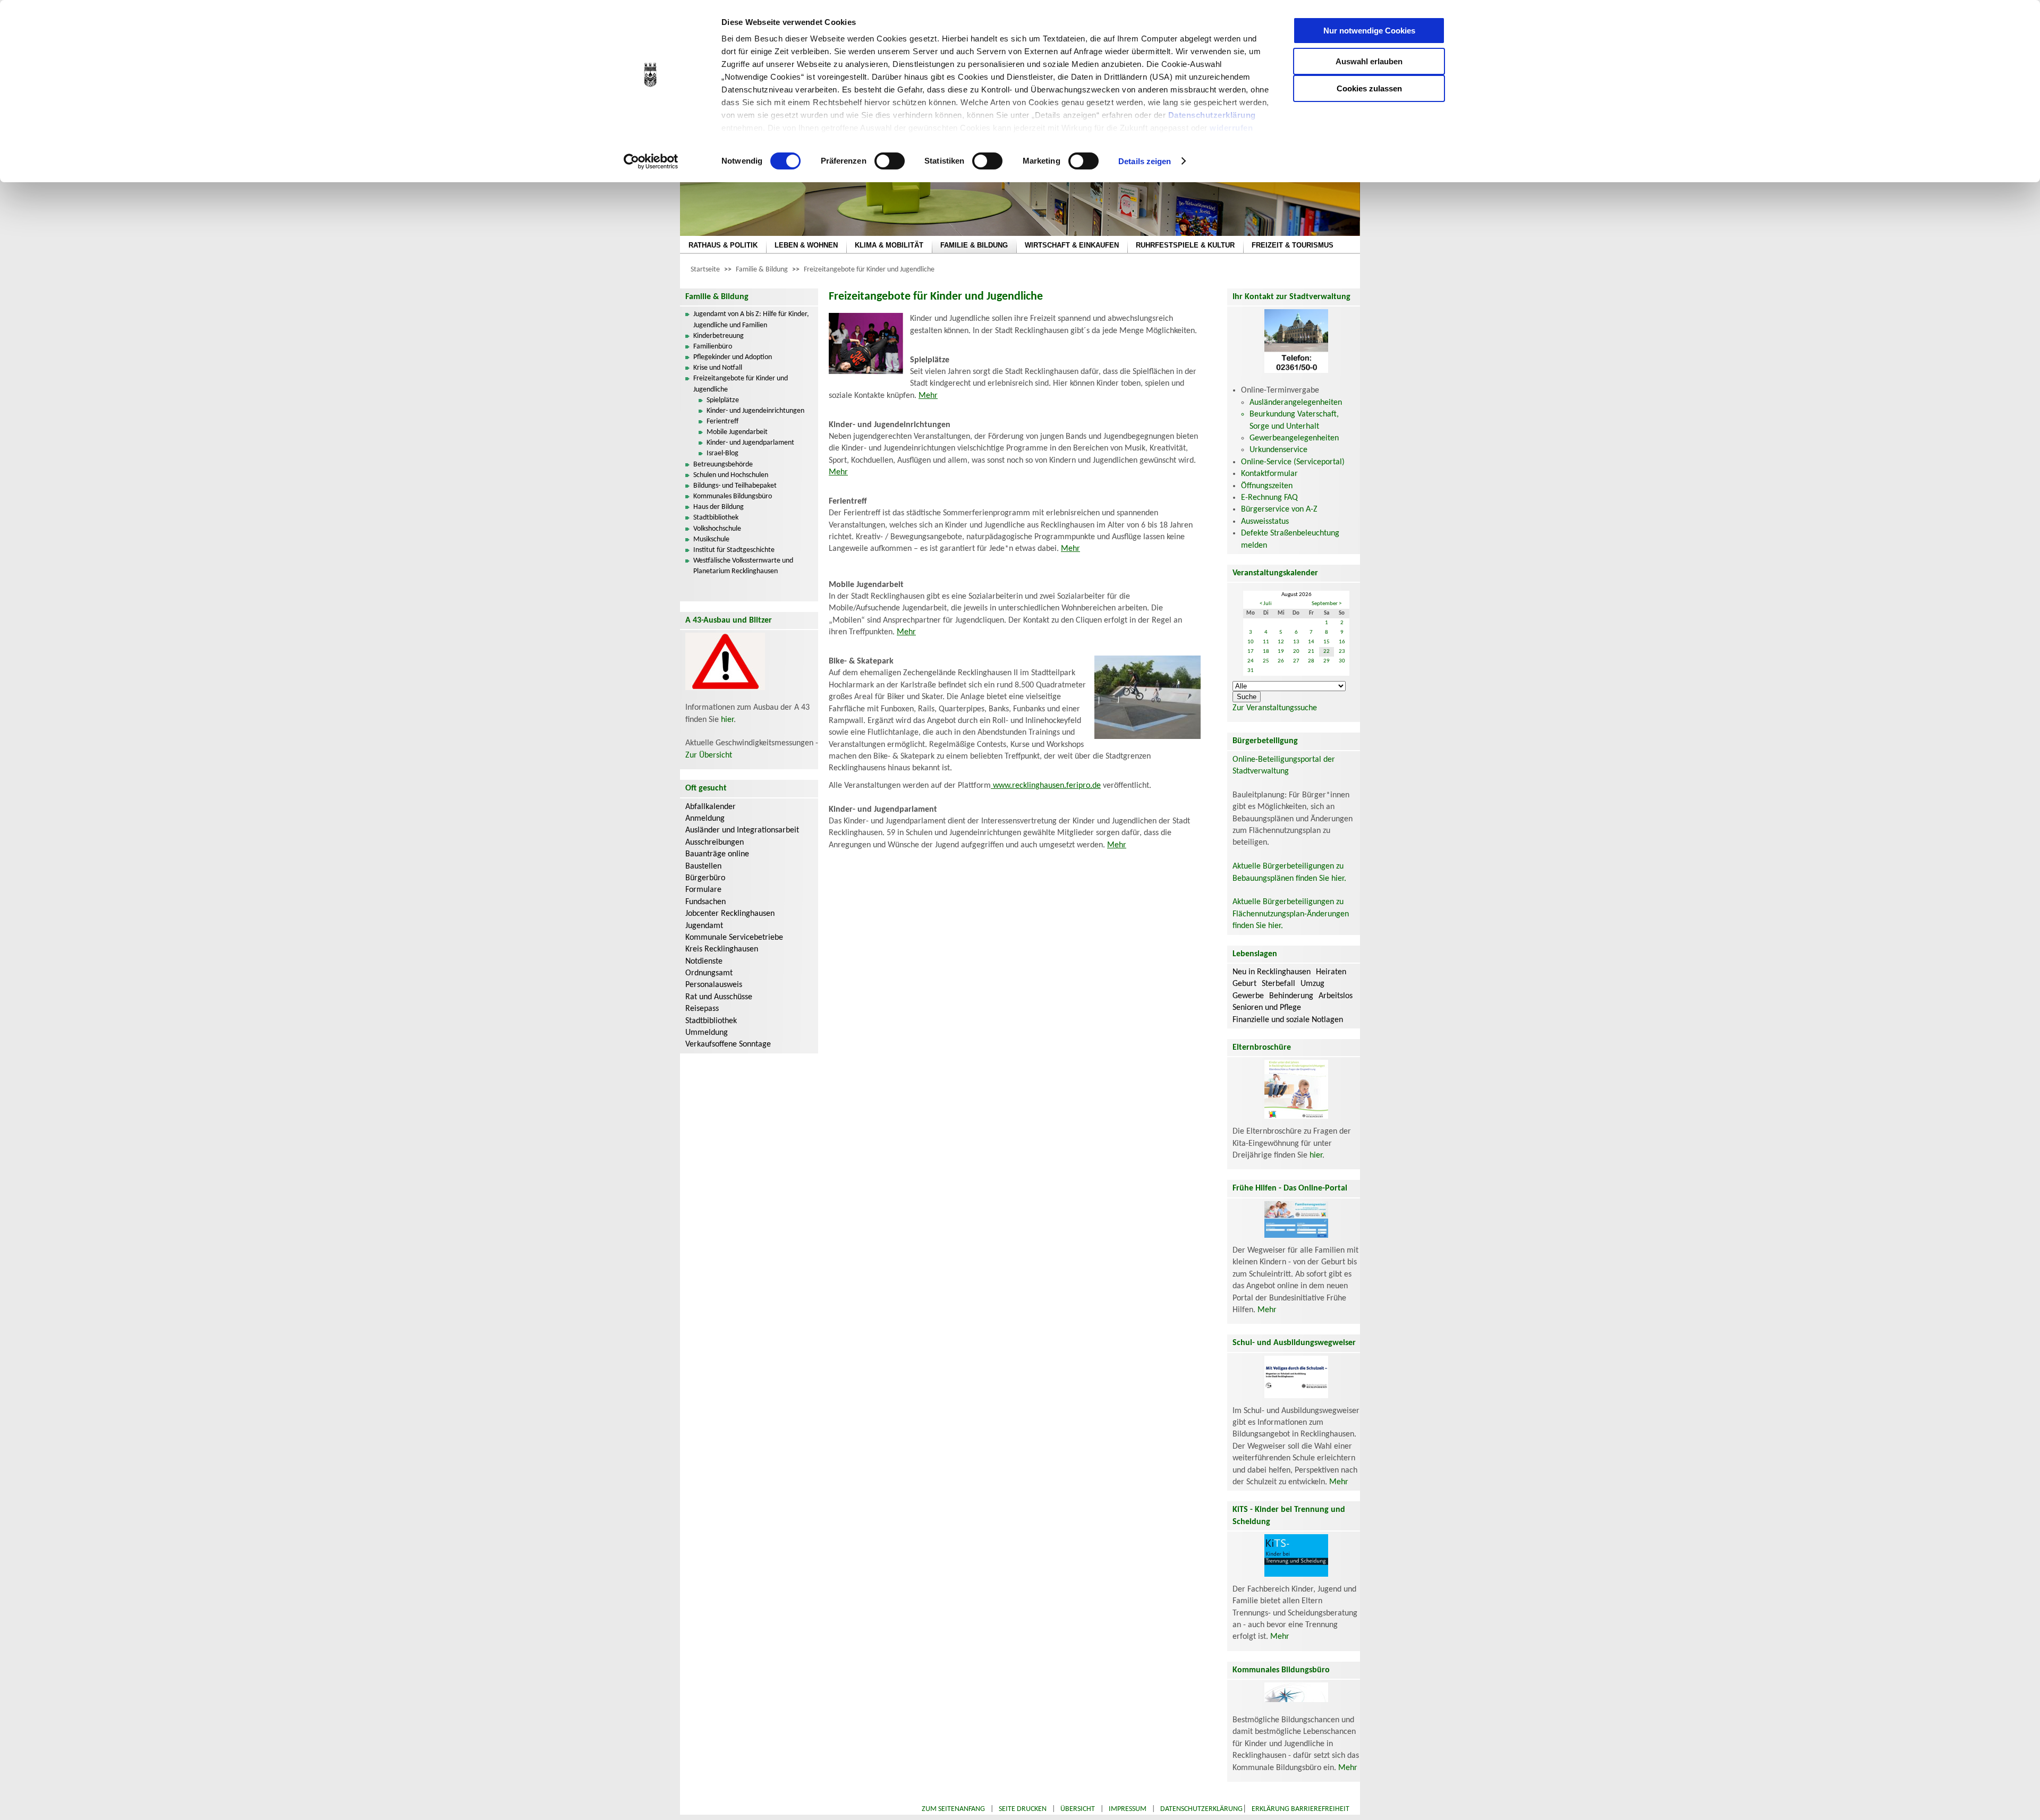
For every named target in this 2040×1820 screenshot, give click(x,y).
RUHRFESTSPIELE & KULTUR (1185, 245)
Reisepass (702, 1009)
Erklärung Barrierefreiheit (1300, 1809)
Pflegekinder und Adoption (733, 357)
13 (1296, 642)
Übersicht (1078, 1809)
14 (1311, 642)
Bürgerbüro (705, 878)
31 (1251, 671)
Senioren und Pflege (1267, 1008)
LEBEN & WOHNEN (806, 245)
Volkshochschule (717, 529)
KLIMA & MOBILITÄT (889, 245)
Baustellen (703, 866)
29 (1327, 661)
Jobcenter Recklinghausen (730, 914)
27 (1296, 661)
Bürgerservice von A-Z (1279, 509)
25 (1266, 661)
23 (1342, 652)
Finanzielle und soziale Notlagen (1288, 1020)
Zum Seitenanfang (953, 1809)
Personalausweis (714, 985)
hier (727, 720)
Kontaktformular (1269, 474)
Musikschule (711, 539)
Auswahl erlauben (1369, 61)
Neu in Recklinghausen (1272, 972)
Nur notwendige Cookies (1369, 31)
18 (1266, 652)
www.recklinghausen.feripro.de (1046, 786)
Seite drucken (1023, 1809)
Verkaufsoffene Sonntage (728, 1044)
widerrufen (1231, 128)
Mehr (928, 396)
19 (1281, 652)
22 (1327, 652)
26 (1281, 661)
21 (1311, 652)
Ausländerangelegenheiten (1296, 403)
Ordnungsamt (709, 973)
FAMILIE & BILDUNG (974, 245)
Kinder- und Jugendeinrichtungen (755, 411)
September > (1327, 604)
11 (1266, 642)
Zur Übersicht (709, 755)
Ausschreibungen (715, 843)
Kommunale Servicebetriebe (734, 938)
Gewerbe (1248, 996)
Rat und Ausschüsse (719, 997)
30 (1342, 661)
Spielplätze (723, 400)
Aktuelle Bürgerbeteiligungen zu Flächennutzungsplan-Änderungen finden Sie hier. (1291, 914)
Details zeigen (1145, 161)
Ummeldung (707, 1033)
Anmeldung (705, 819)
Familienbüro (713, 347)
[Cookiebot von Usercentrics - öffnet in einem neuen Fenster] (651, 161)
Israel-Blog (722, 453)
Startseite (705, 270)
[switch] (890, 161)
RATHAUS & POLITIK (723, 245)
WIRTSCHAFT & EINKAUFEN (1072, 245)
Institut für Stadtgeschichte (734, 550)
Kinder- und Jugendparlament (750, 443)
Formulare (703, 890)
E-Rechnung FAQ (1269, 498)
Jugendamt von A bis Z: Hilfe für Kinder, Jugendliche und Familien (751, 320)
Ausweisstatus (1265, 522)
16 (1342, 642)
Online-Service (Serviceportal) (1293, 462)
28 (1311, 661)
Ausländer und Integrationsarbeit (742, 830)
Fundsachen (705, 902)
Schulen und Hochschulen (731, 475)
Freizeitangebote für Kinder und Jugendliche (869, 270)
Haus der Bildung (719, 507)
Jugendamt (704, 926)
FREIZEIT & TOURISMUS (1293, 245)
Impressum (1128, 1809)
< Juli (1266, 604)
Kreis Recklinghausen (722, 949)
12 (1281, 642)
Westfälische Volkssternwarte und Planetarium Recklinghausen (743, 566)
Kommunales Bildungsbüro (733, 496)
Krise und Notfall (718, 368)
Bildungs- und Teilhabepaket (735, 486)
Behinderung (1291, 996)
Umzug (1312, 984)
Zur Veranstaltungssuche (1275, 708)
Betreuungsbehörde (723, 465)
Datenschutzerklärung (1212, 115)
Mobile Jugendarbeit (737, 432)
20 (1296, 652)
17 (1251, 652)
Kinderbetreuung (719, 336)
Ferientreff (722, 422)
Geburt (1244, 984)
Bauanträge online (717, 854)
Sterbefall (1278, 984)
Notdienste (704, 962)
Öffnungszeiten (1267, 486)
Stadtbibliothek (716, 518)
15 (1327, 642)
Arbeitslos (1336, 996)
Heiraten (1331, 972)
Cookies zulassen (1369, 88)
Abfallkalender (711, 807)
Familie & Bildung (762, 270)
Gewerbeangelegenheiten (1294, 438)
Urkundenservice (1278, 450)
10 (1251, 642)
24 (1251, 661)
